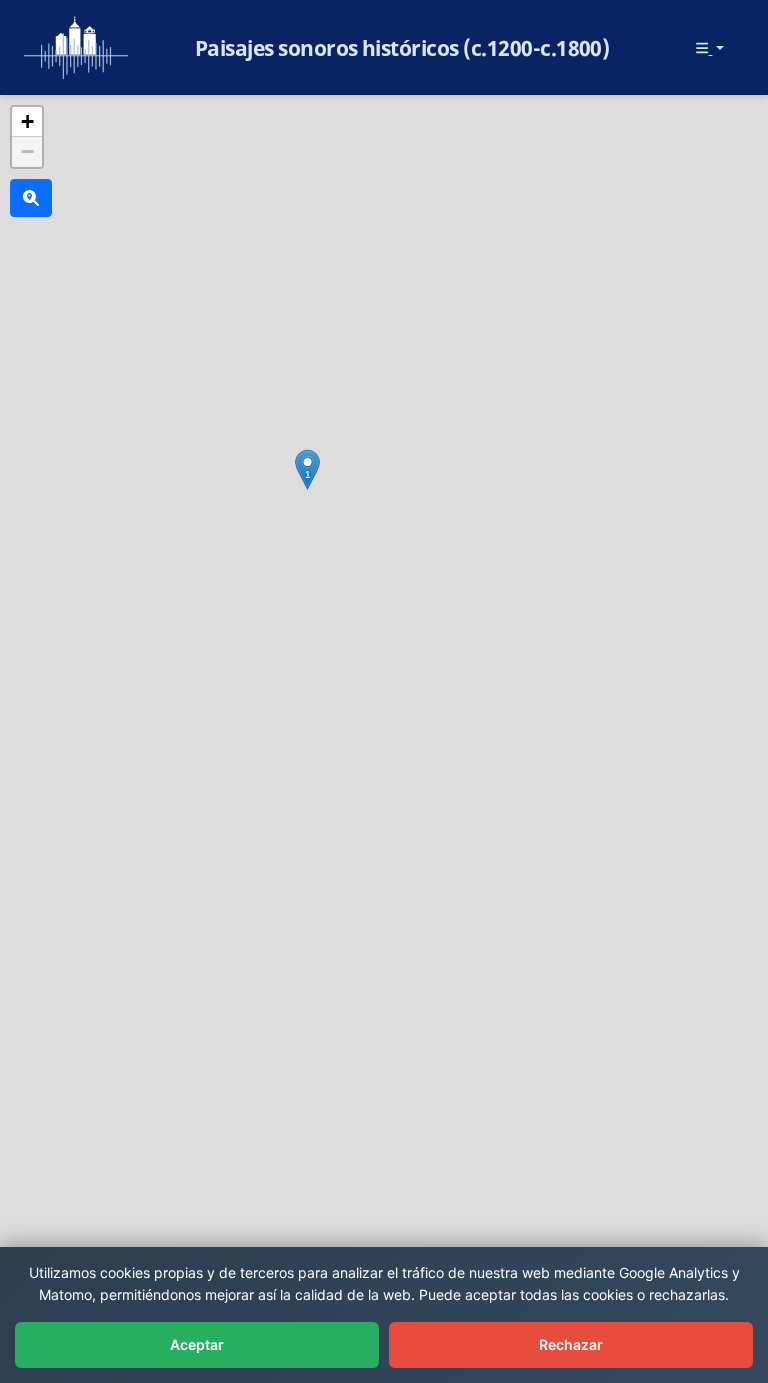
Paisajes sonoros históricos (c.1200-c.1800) (402, 48)
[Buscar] (31, 198)
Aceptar (197, 1344)
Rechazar (571, 1344)
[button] (307, 469)
